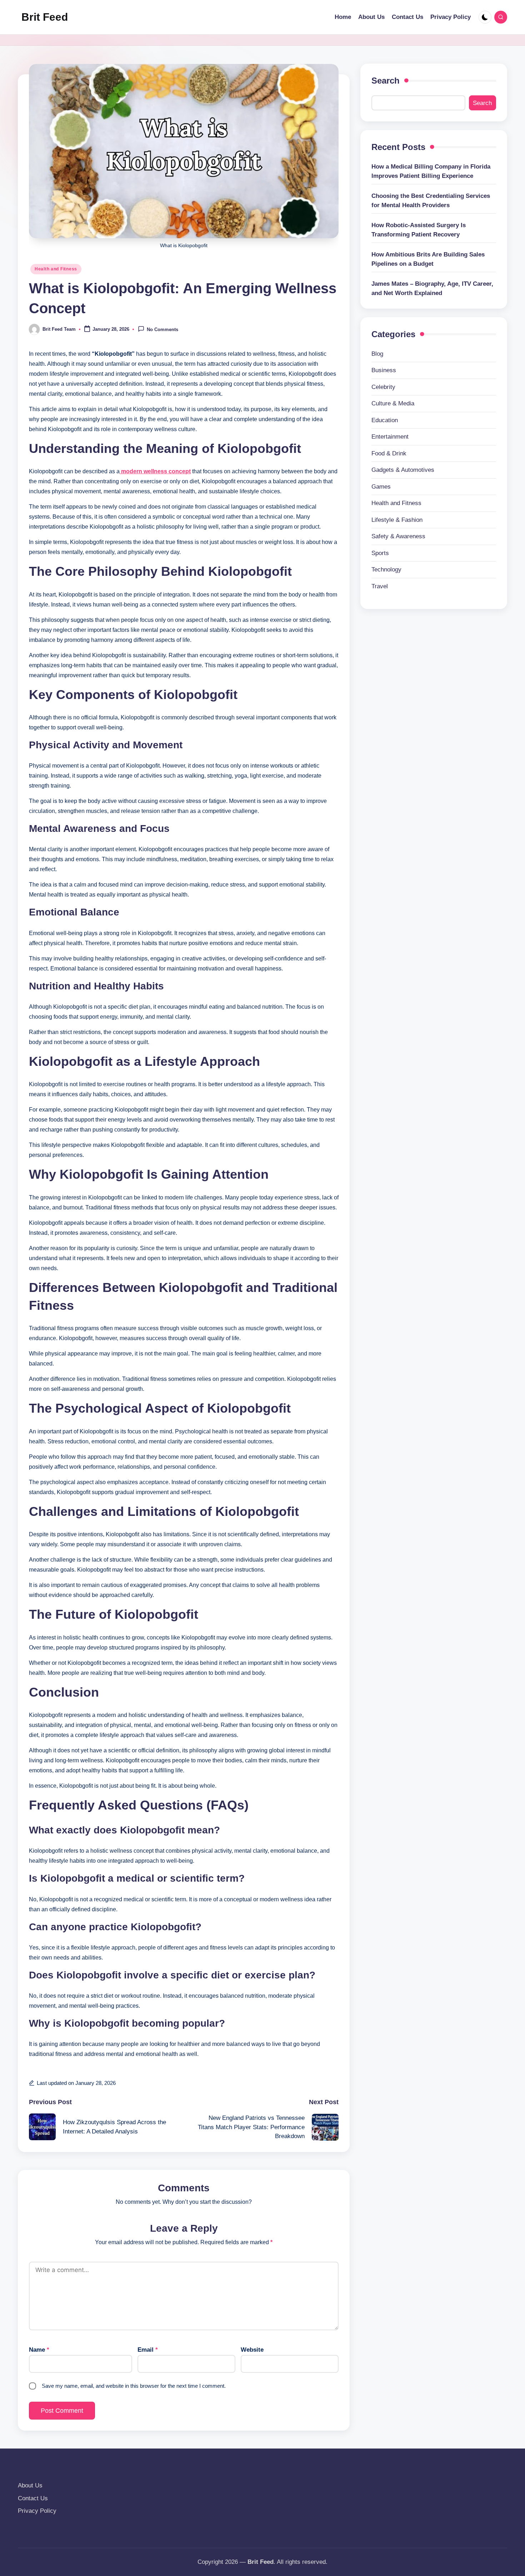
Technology (386, 570)
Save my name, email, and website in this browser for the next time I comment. (134, 2386)
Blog (377, 354)
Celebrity (383, 387)
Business (384, 370)
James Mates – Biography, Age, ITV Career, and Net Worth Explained (432, 288)
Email (148, 2350)
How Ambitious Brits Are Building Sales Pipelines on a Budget (428, 259)
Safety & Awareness (398, 536)
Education (385, 420)
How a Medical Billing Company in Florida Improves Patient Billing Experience (431, 171)
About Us (30, 2485)
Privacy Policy (37, 2511)
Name (39, 2350)
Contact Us (33, 2498)
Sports (380, 553)
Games (381, 487)
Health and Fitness (56, 269)
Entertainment (390, 437)
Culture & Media (393, 403)
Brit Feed (45, 17)
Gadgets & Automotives (403, 470)
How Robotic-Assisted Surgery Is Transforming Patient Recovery (419, 230)
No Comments (162, 330)
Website (252, 2350)
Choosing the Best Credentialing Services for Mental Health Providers (431, 201)
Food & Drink (389, 453)
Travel (380, 586)
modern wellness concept (155, 471)
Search (386, 81)
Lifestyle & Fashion (397, 520)
